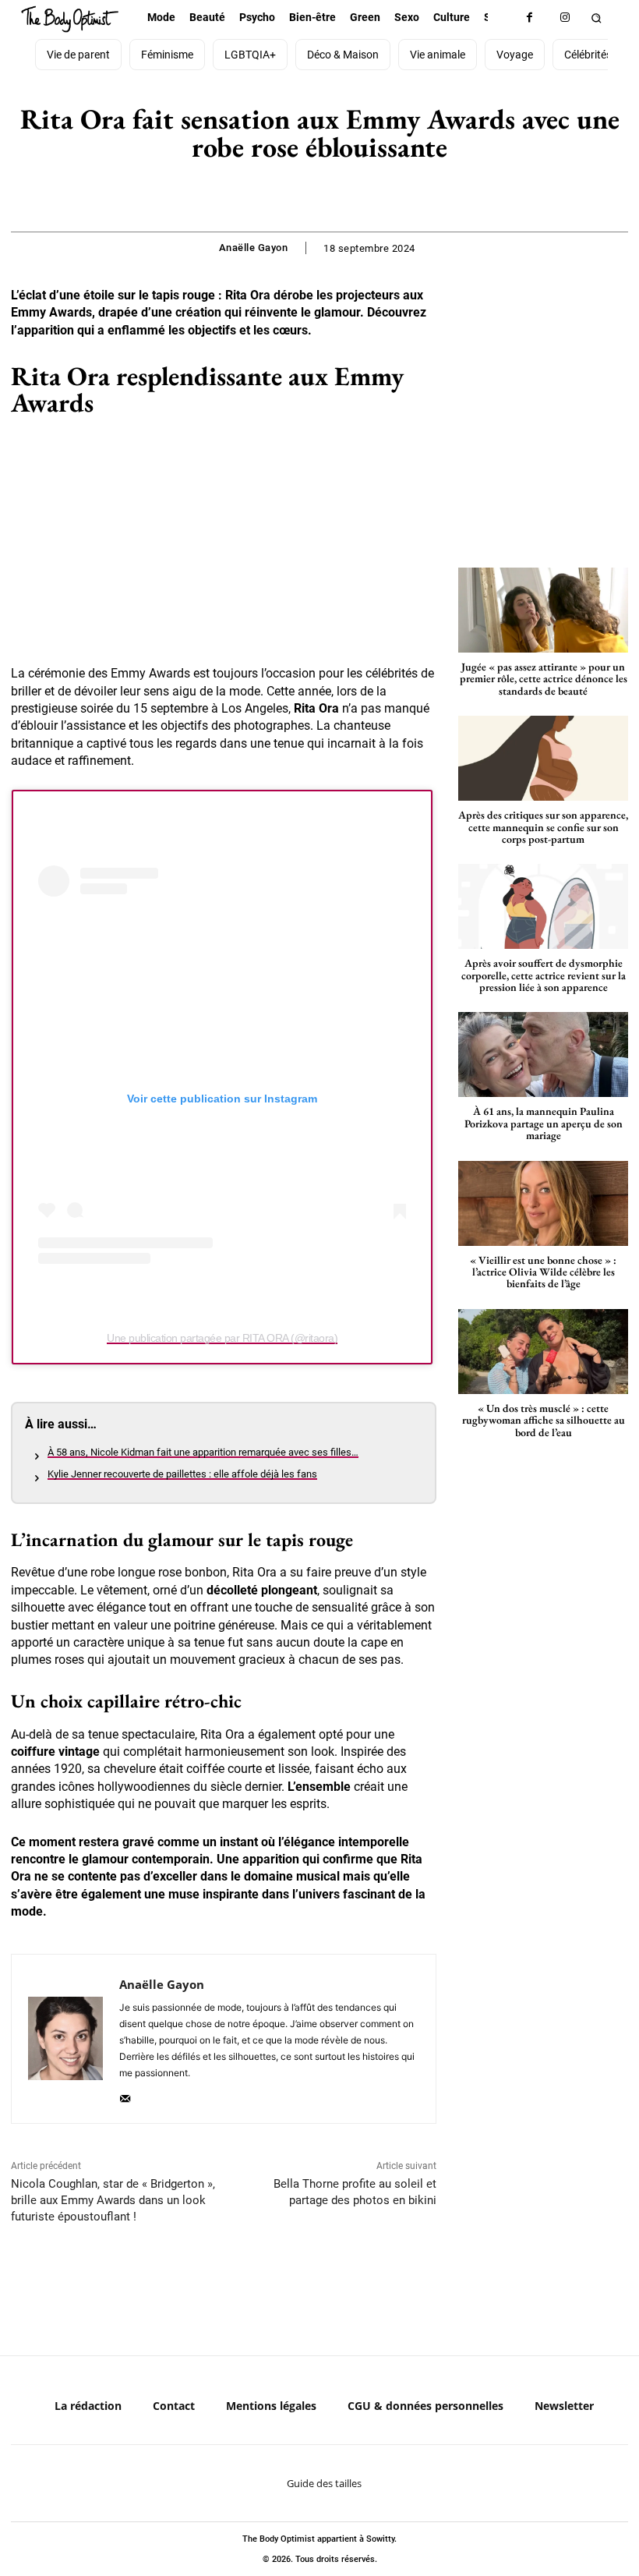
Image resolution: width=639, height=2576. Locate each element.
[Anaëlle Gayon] (65, 2039)
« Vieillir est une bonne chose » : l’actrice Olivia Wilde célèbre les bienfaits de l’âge (543, 1272)
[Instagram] (565, 18)
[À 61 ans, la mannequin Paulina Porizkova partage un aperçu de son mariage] (543, 1054)
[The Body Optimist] (70, 19)
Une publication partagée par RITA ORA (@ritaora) (222, 1338)
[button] (596, 18)
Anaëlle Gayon (254, 248)
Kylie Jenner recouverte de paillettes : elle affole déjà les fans (182, 1474)
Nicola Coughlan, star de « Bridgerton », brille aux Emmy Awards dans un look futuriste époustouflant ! (113, 2200)
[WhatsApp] (337, 193)
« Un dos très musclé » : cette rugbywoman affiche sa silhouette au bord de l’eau (544, 1420)
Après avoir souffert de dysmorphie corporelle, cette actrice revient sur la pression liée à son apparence (544, 975)
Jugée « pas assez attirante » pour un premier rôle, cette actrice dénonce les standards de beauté (544, 679)
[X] (301, 193)
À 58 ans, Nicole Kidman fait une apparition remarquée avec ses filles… (203, 1452)
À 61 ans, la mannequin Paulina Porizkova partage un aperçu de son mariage (544, 1123)
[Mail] (125, 2095)
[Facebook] (530, 18)
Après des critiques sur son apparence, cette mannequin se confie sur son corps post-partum (543, 827)
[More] (373, 193)
